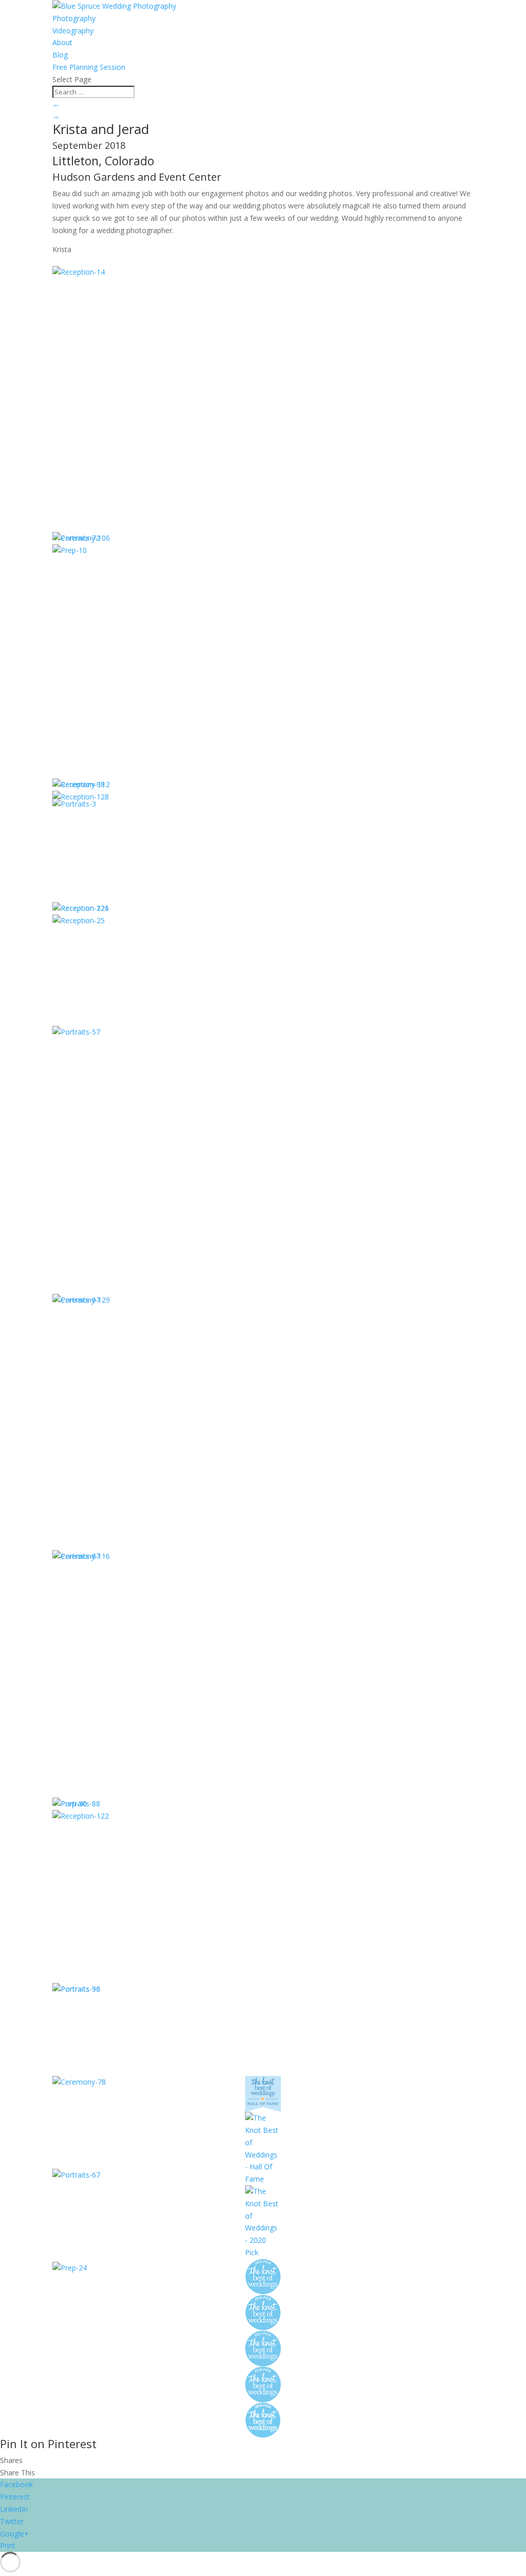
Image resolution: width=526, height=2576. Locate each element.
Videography (73, 31)
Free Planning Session (89, 67)
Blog (60, 55)
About (62, 42)
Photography (74, 18)
